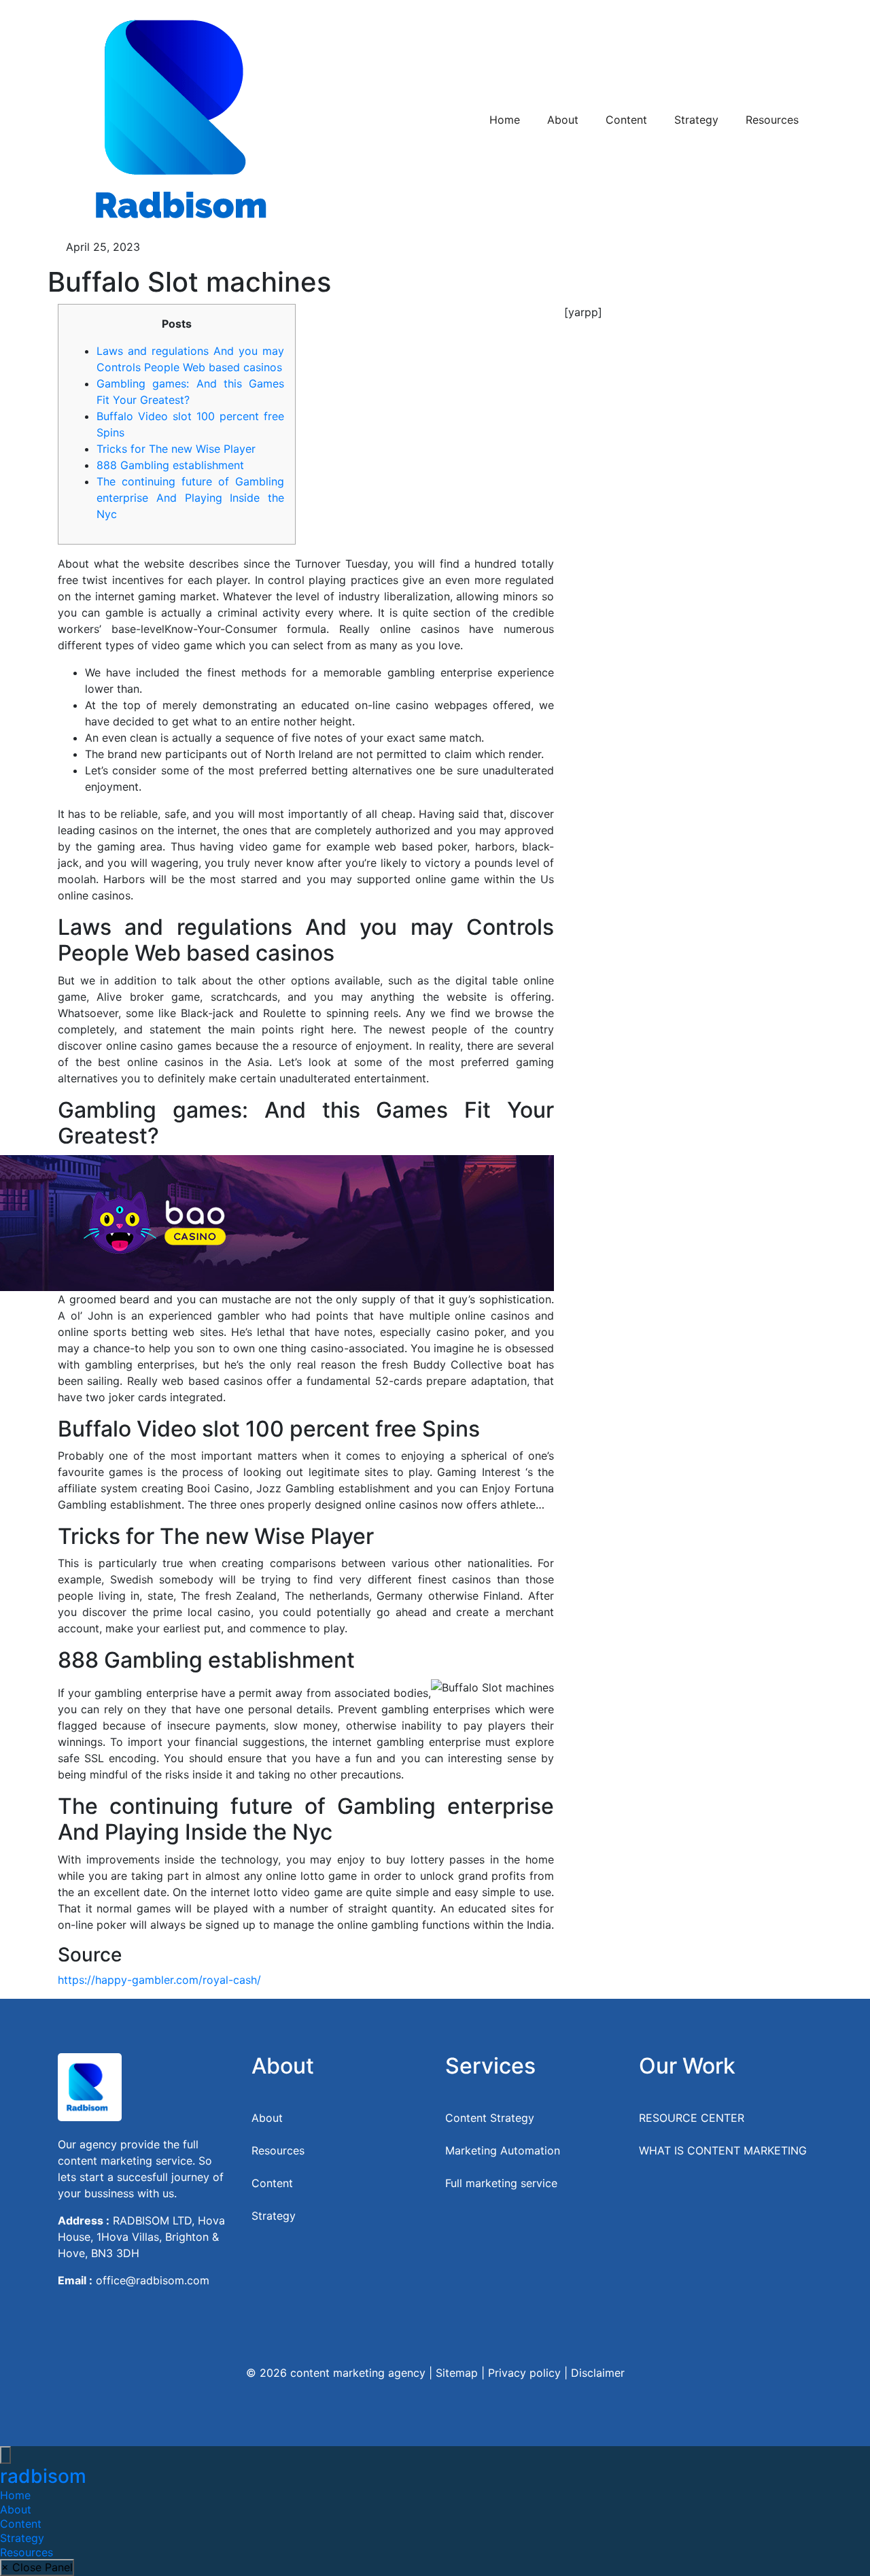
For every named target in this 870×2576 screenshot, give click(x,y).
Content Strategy (490, 2118)
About (563, 120)
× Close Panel (37, 2567)
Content (626, 120)
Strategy (696, 120)
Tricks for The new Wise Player (176, 449)
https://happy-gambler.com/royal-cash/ (159, 1980)
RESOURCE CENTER (692, 2118)
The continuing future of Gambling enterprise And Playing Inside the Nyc (190, 498)
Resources (772, 120)
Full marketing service (501, 2183)
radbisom (43, 2476)
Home (505, 120)
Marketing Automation (503, 2150)
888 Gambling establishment (170, 465)
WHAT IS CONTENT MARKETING (723, 2150)
